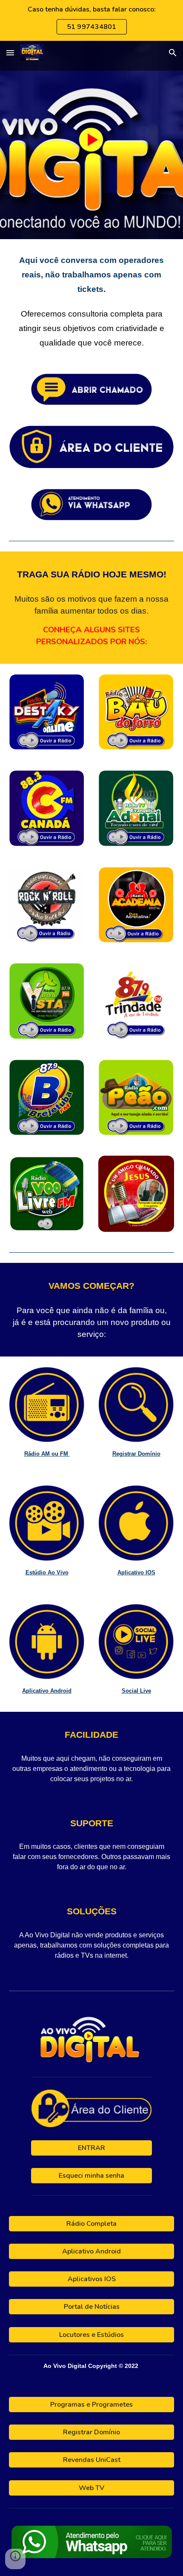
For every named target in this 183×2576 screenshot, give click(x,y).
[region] (91, 20)
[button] (10, 53)
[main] (92, 301)
